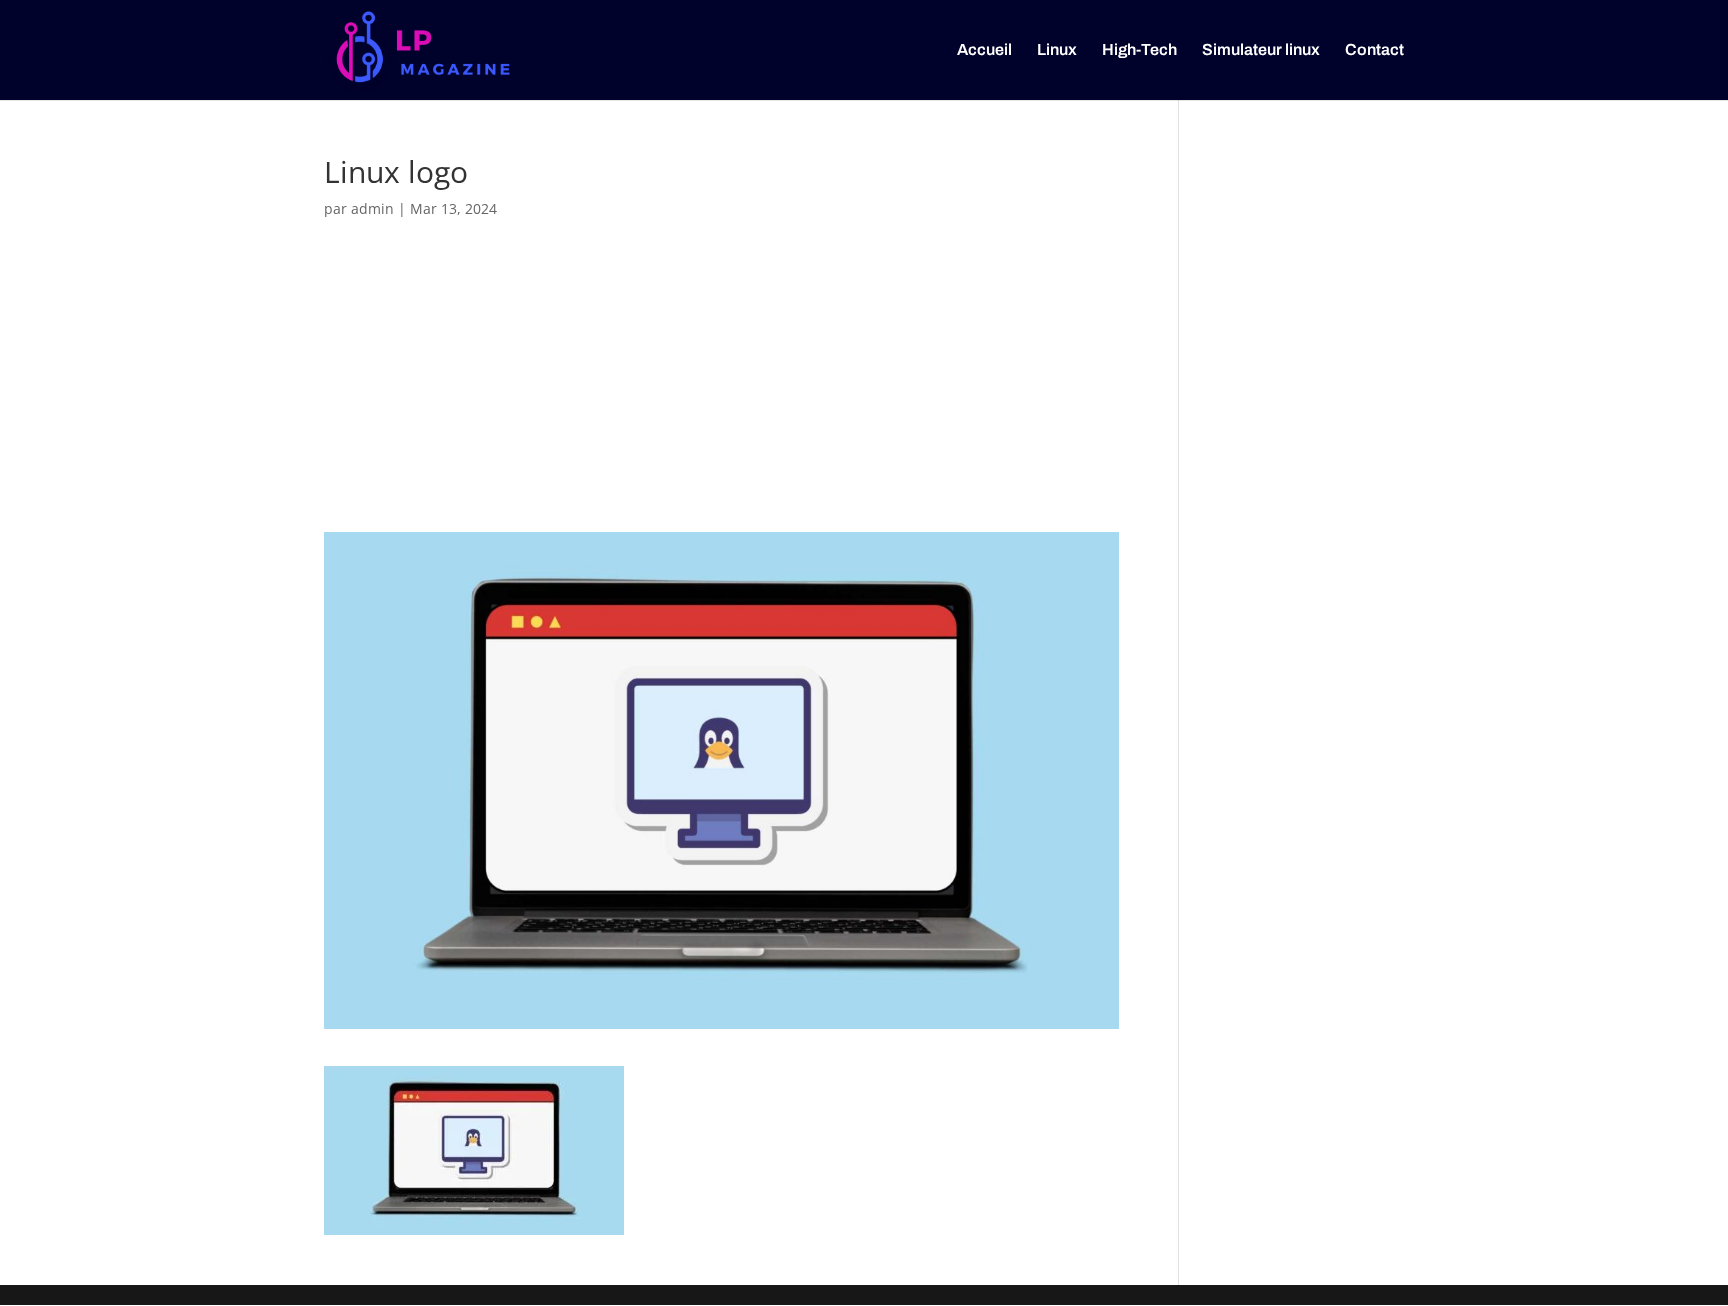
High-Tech (1139, 50)
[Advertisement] (721, 386)
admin (372, 208)
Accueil (984, 50)
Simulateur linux (1261, 50)
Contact (1374, 50)
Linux (1057, 50)
